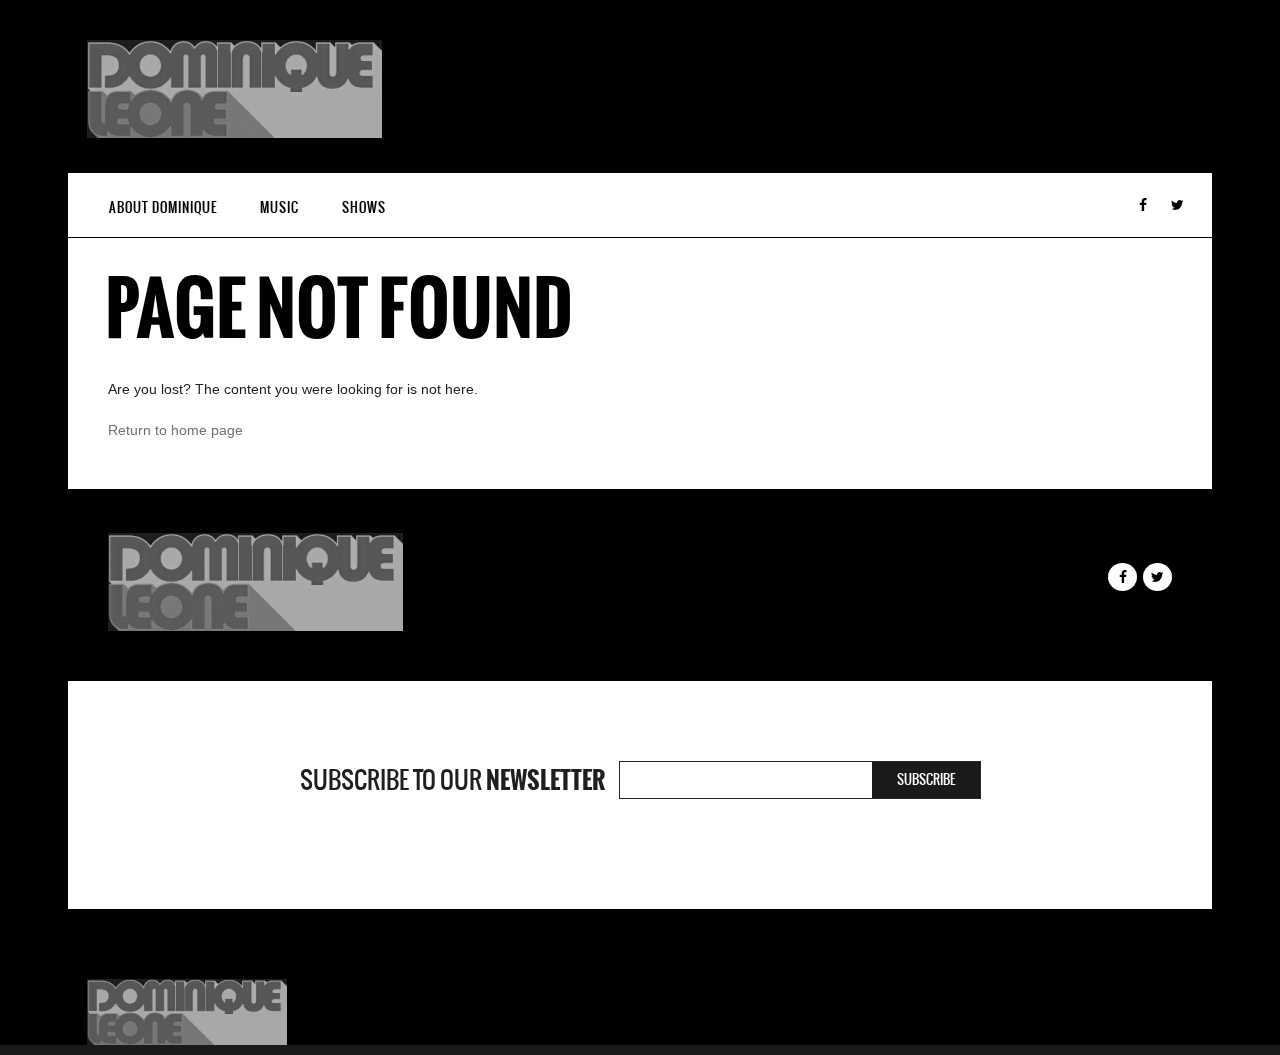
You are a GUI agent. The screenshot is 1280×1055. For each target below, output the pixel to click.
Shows (364, 207)
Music (279, 207)
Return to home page (175, 430)
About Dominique (163, 207)
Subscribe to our (452, 780)
